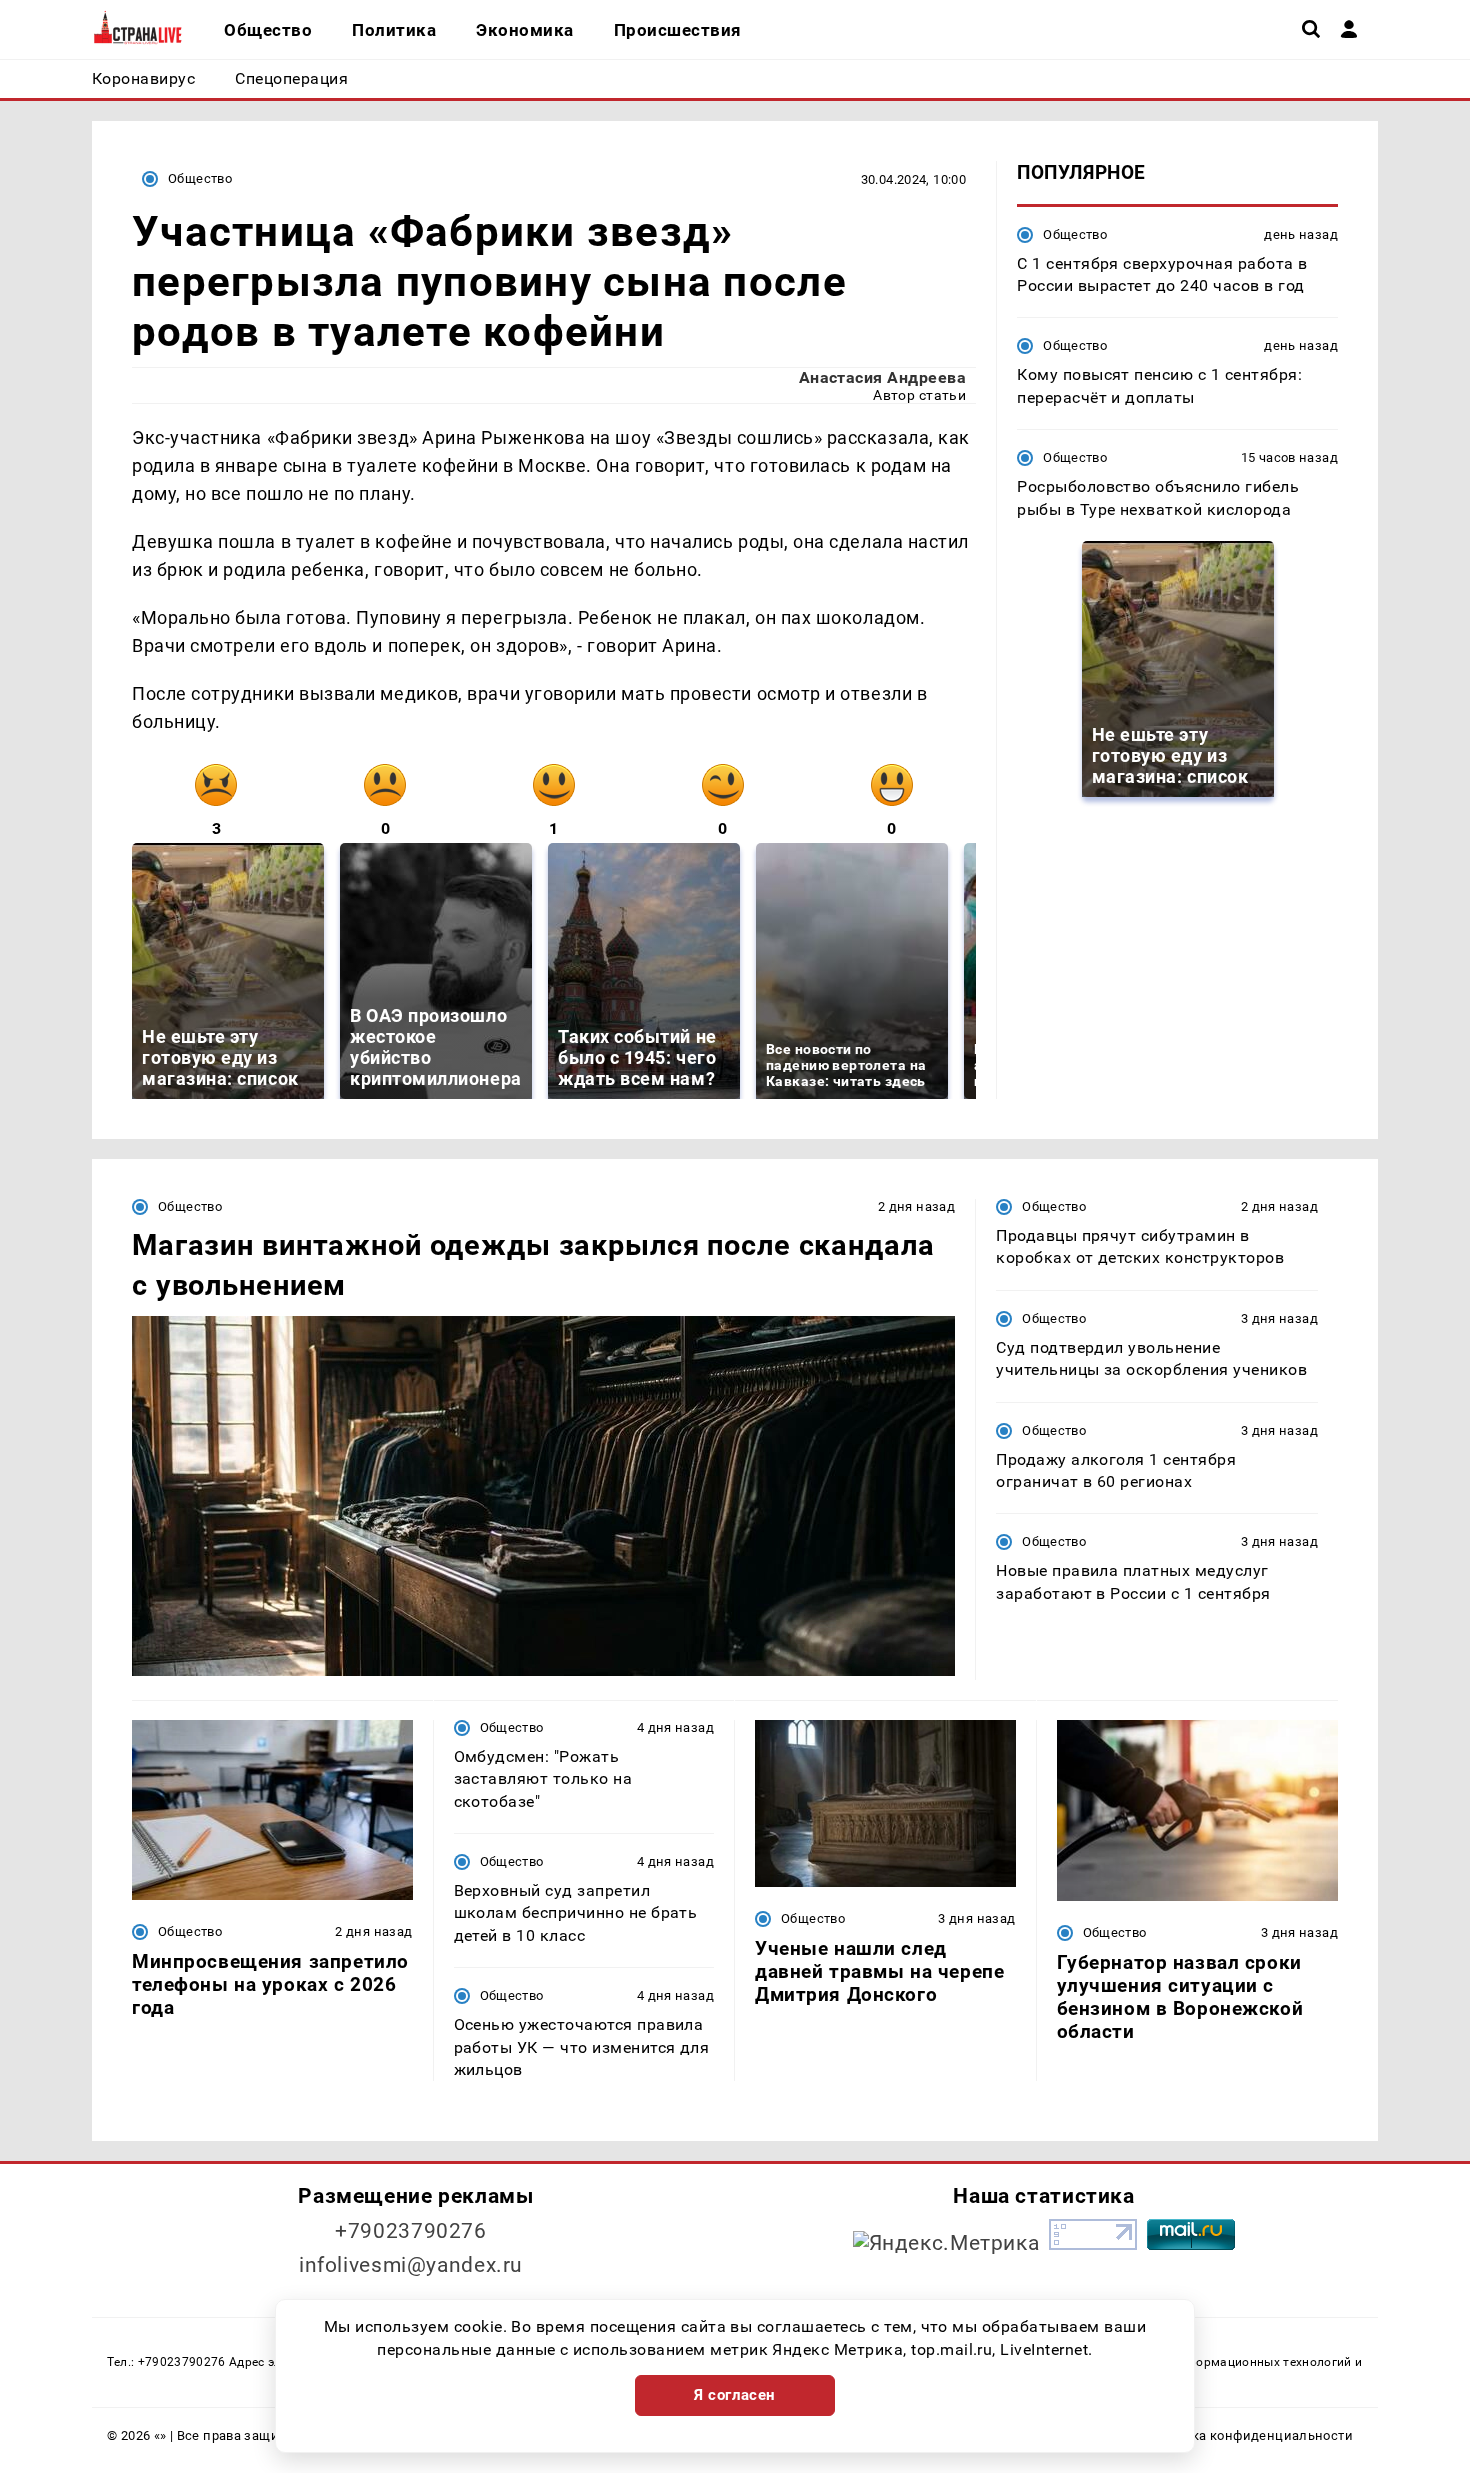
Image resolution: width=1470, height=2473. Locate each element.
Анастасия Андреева (883, 377)
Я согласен (735, 2395)
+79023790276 (411, 2231)
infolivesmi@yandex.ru (411, 2265)
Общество (200, 178)
